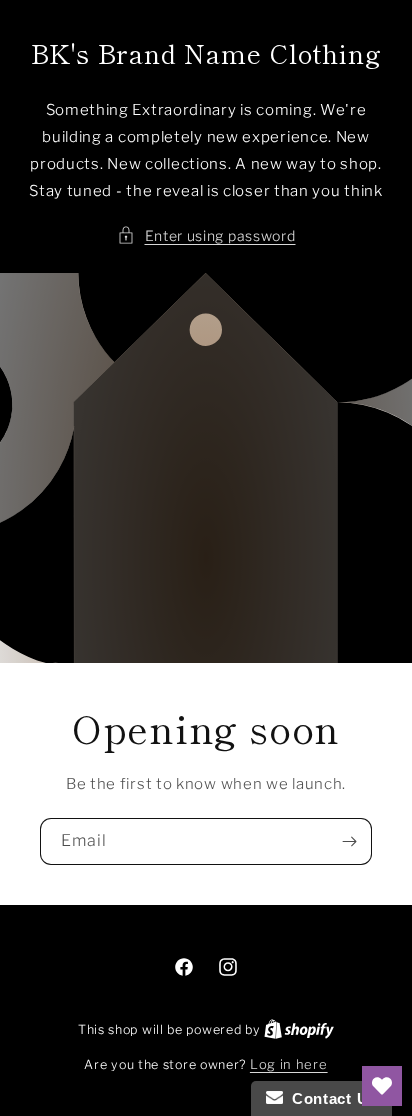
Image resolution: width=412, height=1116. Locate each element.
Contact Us (330, 1098)
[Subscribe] (349, 841)
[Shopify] (299, 1029)
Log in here (289, 1064)
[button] (206, 235)
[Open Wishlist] (382, 1086)
